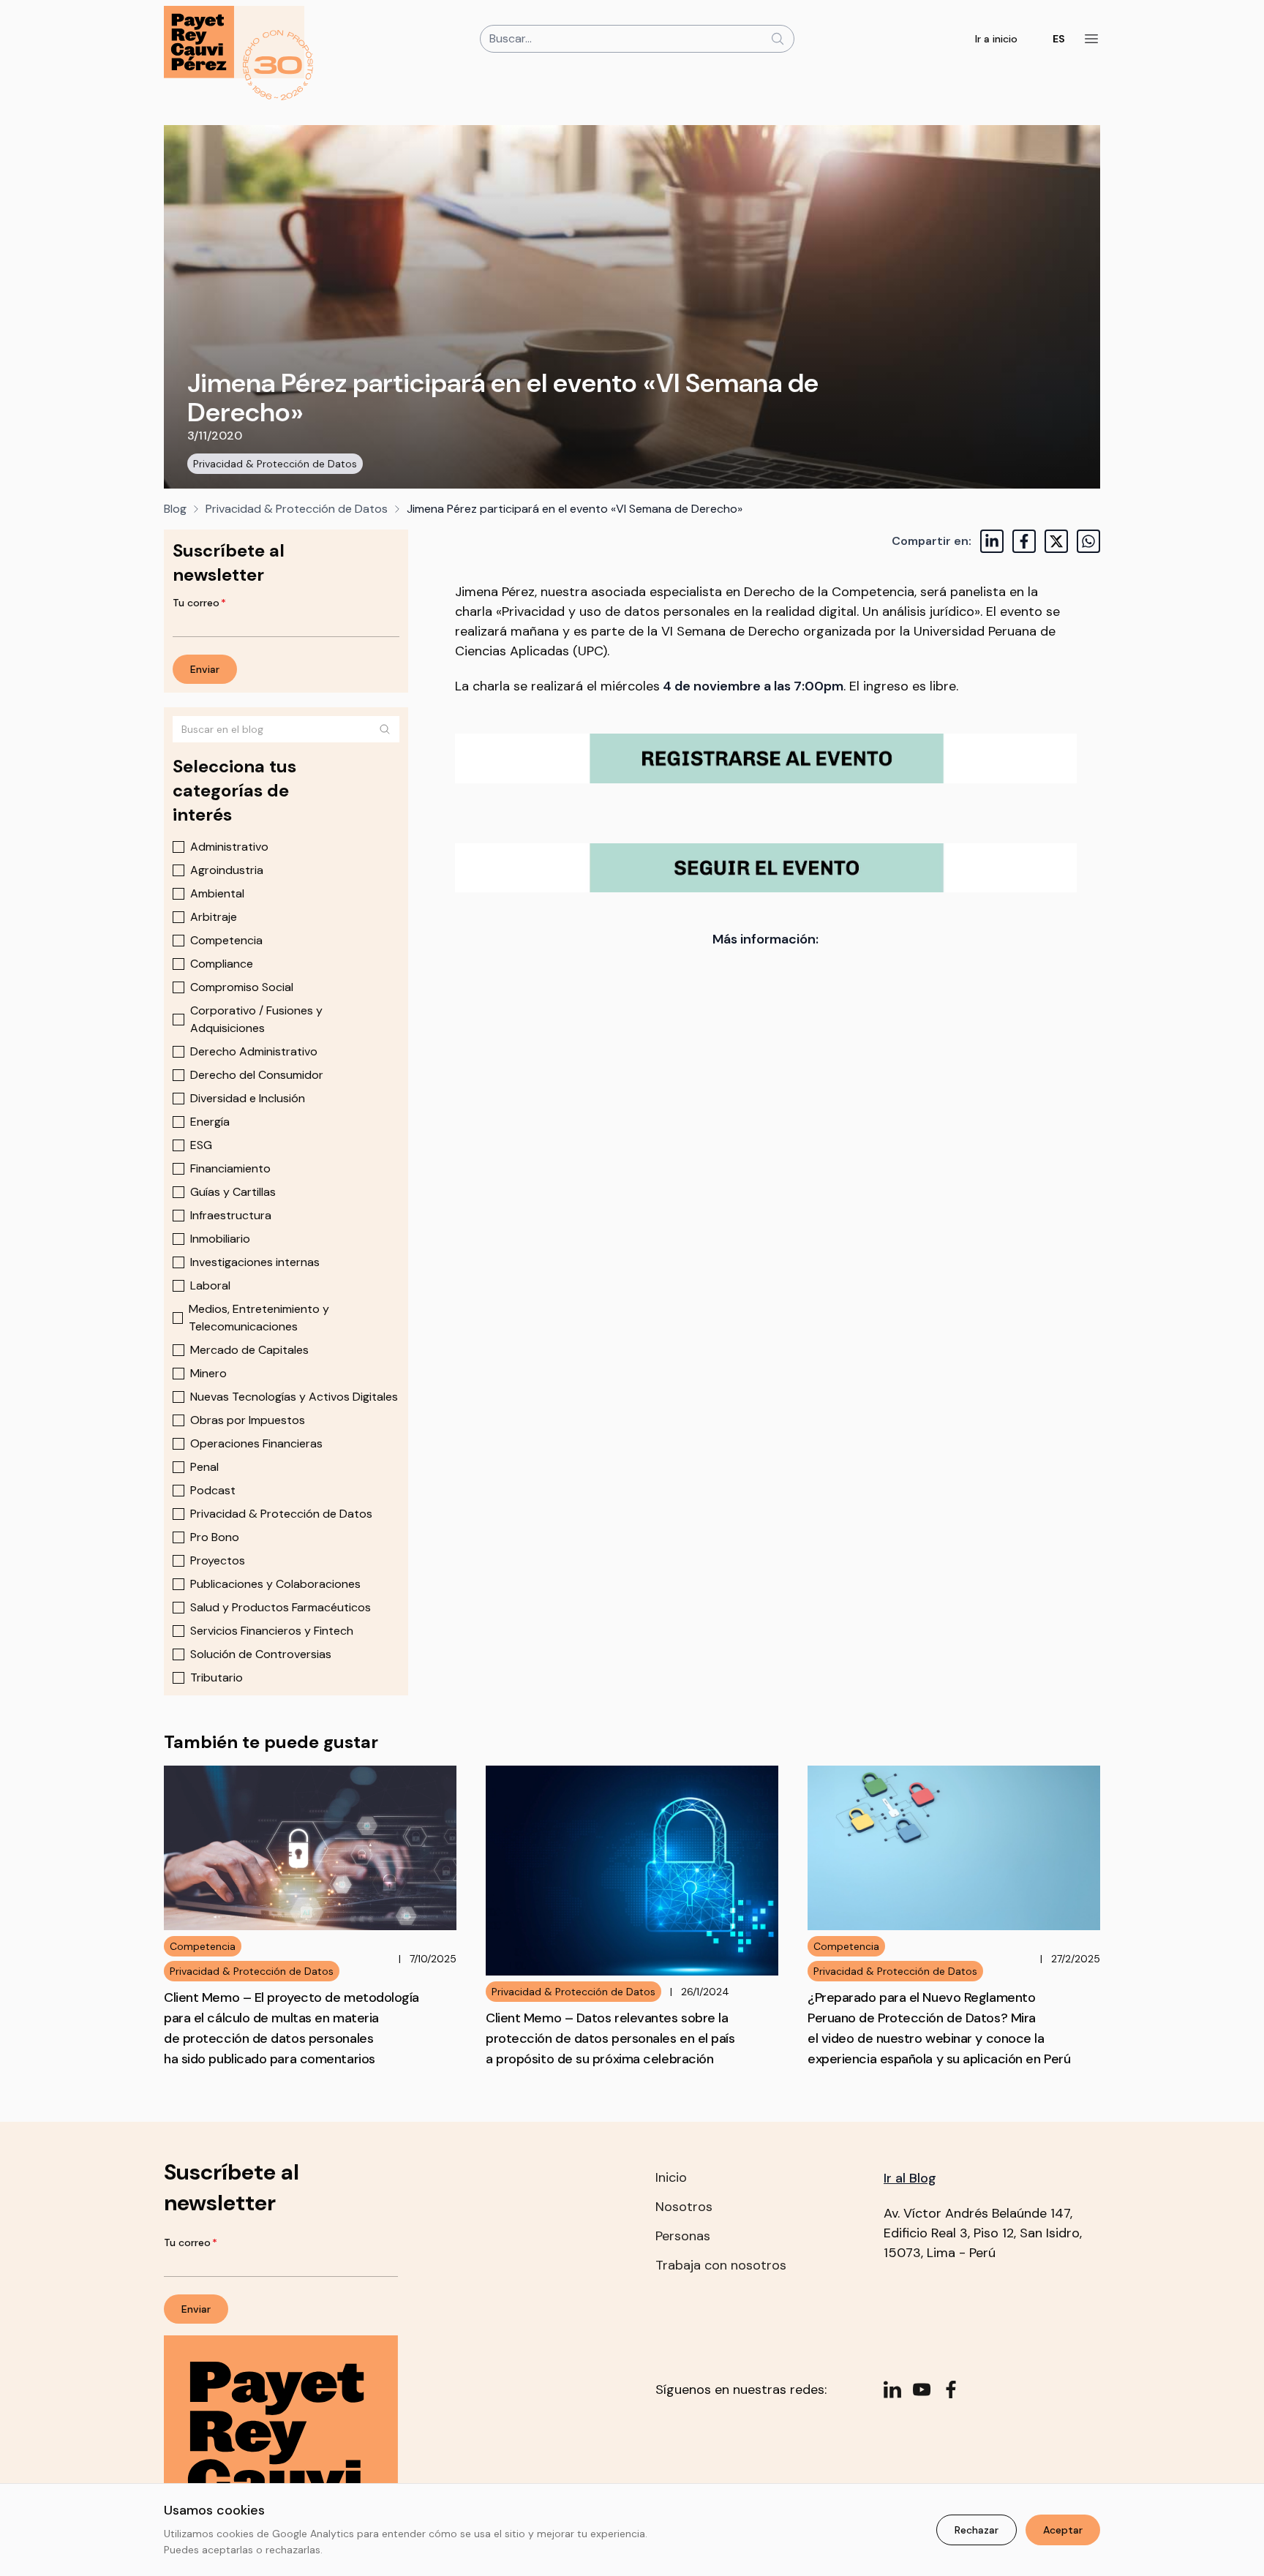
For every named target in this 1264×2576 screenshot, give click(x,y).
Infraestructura (231, 1215)
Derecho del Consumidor (257, 1075)
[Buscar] (385, 729)
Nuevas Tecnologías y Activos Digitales (294, 1397)
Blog (175, 509)
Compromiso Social (242, 987)
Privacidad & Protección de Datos (275, 464)
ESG (201, 1145)
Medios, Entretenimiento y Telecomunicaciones (259, 1318)
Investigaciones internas (255, 1262)
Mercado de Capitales (249, 1350)
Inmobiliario (220, 1239)
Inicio (671, 2177)
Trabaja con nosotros (721, 2265)
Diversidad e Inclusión (248, 1098)
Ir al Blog (910, 2178)
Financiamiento (230, 1168)
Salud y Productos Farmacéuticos (281, 1607)
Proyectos (218, 1560)
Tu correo (199, 603)
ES (1059, 39)
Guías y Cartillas (233, 1192)
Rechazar (977, 2530)
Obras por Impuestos (248, 1420)
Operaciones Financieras (256, 1443)
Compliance (222, 964)
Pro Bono (215, 1537)
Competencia (226, 940)
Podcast (213, 1490)
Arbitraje (214, 917)
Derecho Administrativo (254, 1051)
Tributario (217, 1677)
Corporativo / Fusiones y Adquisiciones (256, 1019)
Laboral (210, 1285)
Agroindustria (227, 870)
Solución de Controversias (261, 1654)
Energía (210, 1122)
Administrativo (229, 847)
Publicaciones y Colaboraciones (275, 1584)
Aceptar (1063, 2530)
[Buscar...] (778, 39)
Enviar (205, 669)
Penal (204, 1467)
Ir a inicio (996, 39)
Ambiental (217, 893)
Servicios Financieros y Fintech (272, 1631)
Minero (208, 1373)
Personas (683, 2236)
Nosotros (684, 2207)
